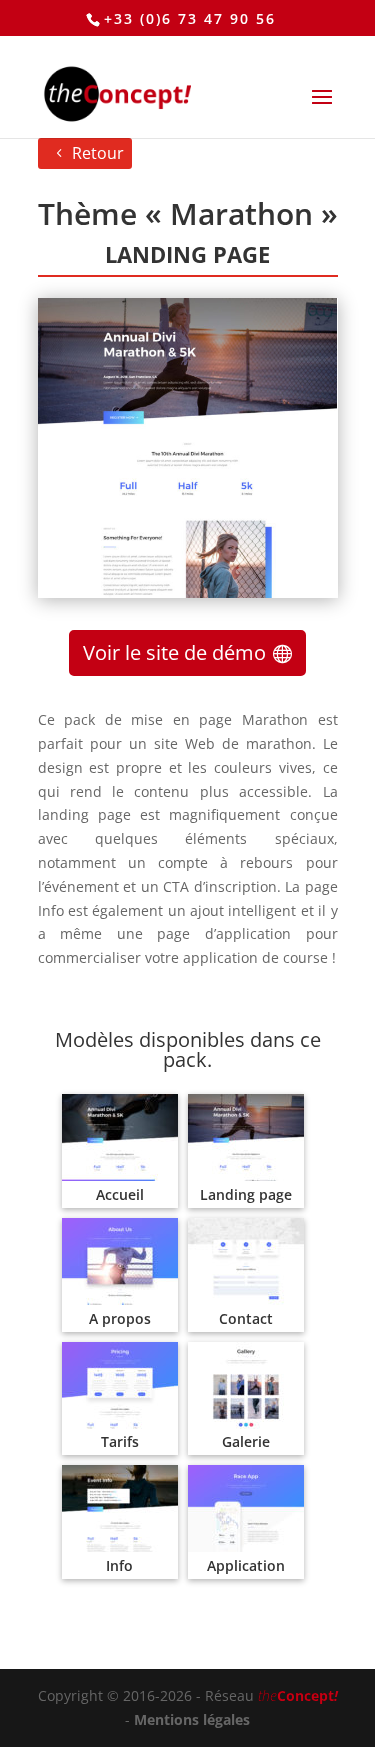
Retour (98, 153)
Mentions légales (192, 1719)
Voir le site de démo (174, 652)
